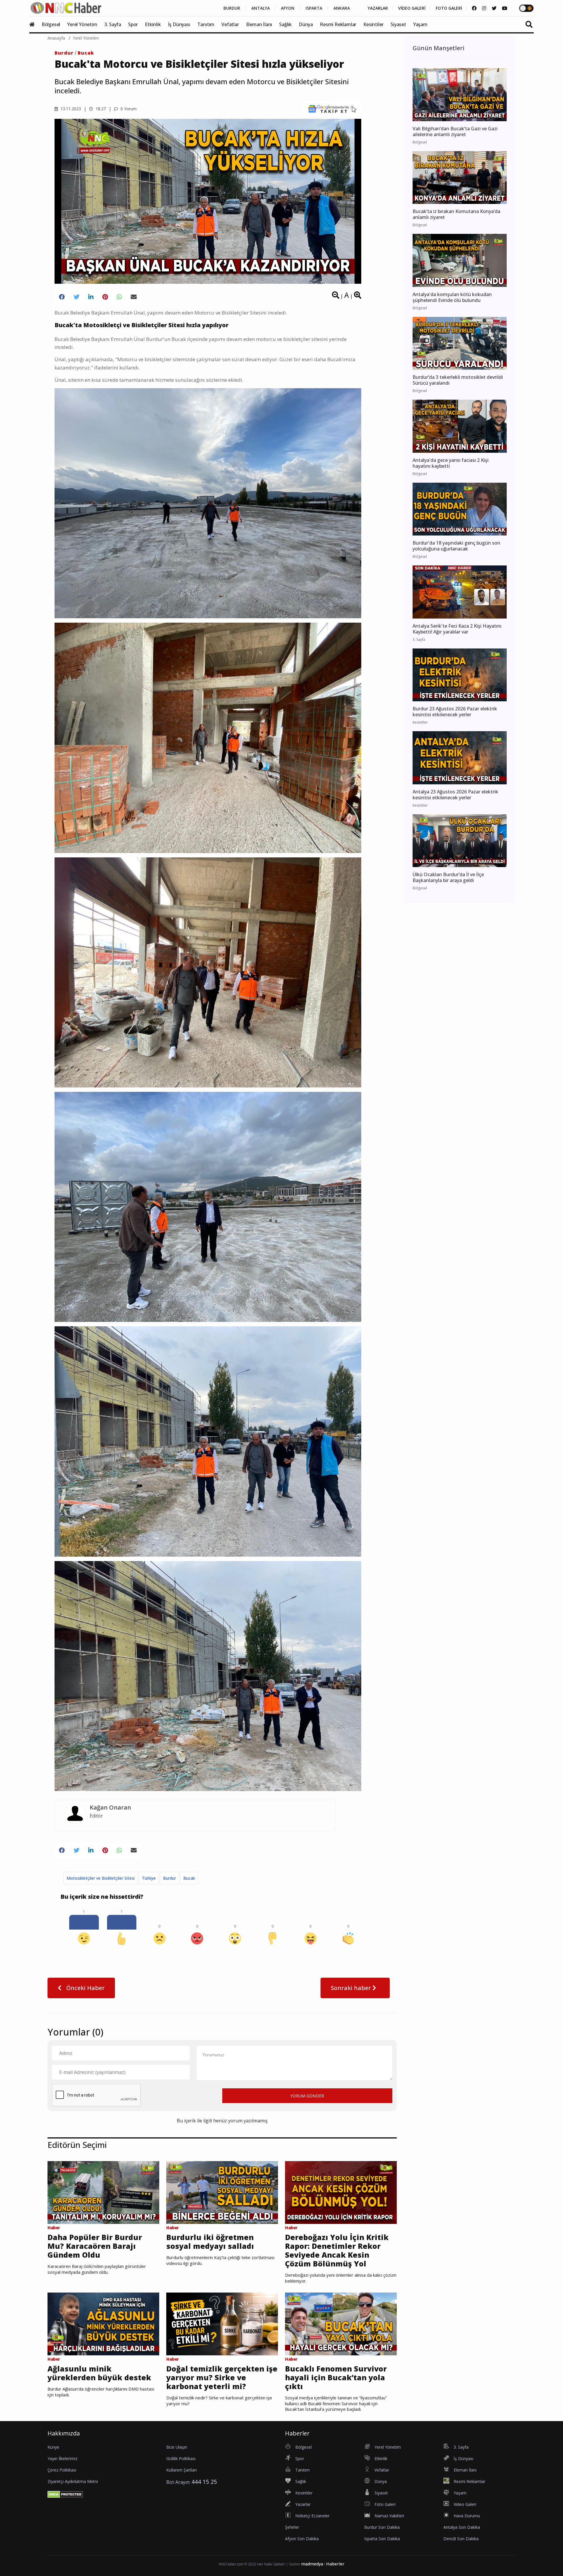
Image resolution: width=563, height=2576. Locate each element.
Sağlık (285, 24)
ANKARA (342, 8)
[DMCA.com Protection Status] (65, 2494)
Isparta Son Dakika (382, 2539)
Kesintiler (373, 24)
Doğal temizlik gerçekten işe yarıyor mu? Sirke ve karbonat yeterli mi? (222, 2377)
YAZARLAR (378, 8)
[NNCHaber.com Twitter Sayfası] (494, 8)
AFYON (288, 8)
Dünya (306, 24)
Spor (133, 24)
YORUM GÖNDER (307, 2096)
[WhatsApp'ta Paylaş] (119, 297)
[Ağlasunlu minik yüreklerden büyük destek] (103, 2323)
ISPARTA (314, 8)
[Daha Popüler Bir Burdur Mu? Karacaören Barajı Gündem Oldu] (103, 2192)
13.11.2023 (70, 109)
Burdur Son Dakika (382, 2527)
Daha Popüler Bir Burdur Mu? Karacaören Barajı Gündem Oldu (95, 2246)
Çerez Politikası (62, 2470)
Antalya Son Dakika (462, 2527)
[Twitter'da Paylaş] (77, 297)
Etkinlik (153, 24)
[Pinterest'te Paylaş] (105, 297)
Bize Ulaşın (177, 2447)
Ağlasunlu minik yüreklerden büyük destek (99, 2373)
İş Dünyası (179, 24)
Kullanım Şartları (182, 2470)
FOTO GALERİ (449, 8)
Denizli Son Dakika (461, 2539)
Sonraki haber (352, 1988)
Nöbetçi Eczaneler (312, 2516)
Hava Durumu (467, 2516)
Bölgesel (51, 24)
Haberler (335, 2564)
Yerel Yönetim (82, 24)
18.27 (100, 109)
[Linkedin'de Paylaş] (91, 297)
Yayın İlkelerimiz (62, 2458)
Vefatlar (230, 24)
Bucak (86, 53)
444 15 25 (204, 2482)
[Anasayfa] (35, 24)
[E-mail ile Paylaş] (134, 297)
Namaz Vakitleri (389, 2516)
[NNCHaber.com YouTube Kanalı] (505, 8)
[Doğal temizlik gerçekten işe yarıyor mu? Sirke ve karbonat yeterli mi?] (222, 2323)
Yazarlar (303, 2504)
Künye (53, 2447)
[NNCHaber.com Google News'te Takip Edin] (332, 109)
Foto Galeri (385, 2504)
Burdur (64, 53)
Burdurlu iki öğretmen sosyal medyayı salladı (210, 2241)
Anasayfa (56, 38)
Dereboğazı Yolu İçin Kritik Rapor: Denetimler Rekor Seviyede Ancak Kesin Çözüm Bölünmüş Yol (337, 2250)
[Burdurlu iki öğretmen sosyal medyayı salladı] (222, 2192)
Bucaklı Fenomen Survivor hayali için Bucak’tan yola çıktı (336, 2377)
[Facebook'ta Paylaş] (62, 297)
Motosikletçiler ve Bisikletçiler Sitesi (101, 1878)
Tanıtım (206, 24)
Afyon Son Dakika (302, 2539)
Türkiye (149, 1878)
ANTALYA (261, 8)
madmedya (312, 2564)
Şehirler (292, 2527)
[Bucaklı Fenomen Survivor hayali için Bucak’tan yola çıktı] (341, 2323)
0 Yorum (128, 109)
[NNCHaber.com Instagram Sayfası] (484, 8)
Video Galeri (465, 2504)
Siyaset (398, 24)
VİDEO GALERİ (412, 8)
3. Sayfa (113, 24)
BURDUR (232, 8)
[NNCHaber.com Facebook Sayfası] (474, 8)
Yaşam (420, 24)
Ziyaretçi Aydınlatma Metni (73, 2481)
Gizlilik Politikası (181, 2458)
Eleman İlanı (259, 24)
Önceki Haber (85, 1988)
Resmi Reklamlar (338, 24)
